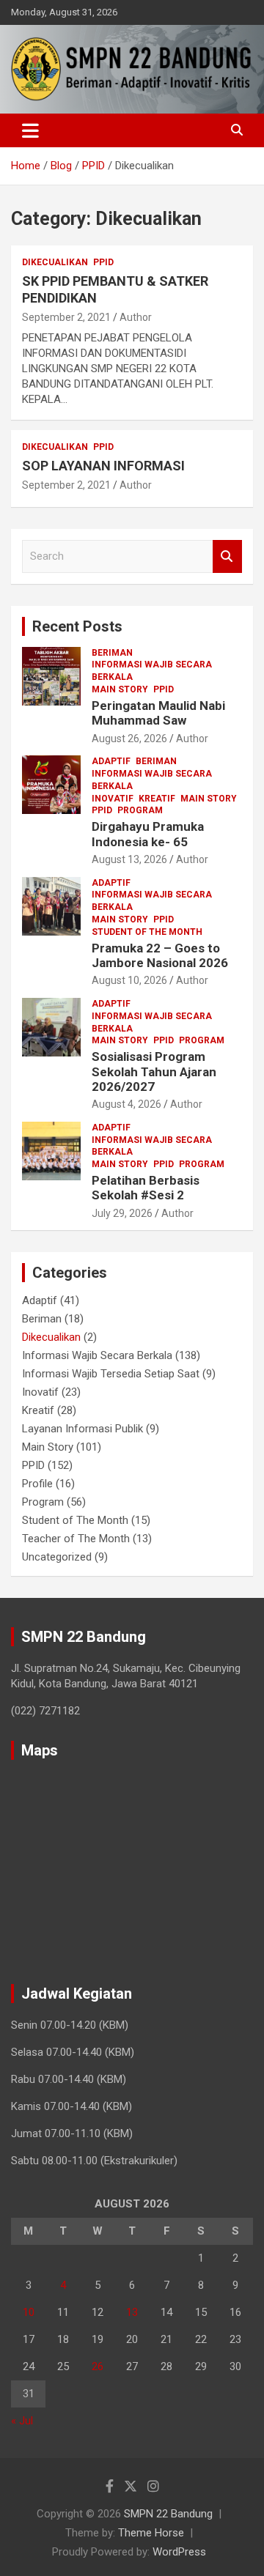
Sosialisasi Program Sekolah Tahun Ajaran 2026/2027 (154, 1072)
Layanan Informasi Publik (82, 1429)
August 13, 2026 (129, 859)
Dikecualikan (55, 262)
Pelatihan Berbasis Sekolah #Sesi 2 (146, 1188)
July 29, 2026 (122, 1213)
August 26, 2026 (129, 739)
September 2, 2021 (66, 317)
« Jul (22, 2421)
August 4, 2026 (126, 1104)
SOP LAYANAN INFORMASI (103, 466)
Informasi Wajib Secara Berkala (152, 671)
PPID (103, 262)
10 (29, 2312)
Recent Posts (77, 626)
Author (136, 317)
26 (98, 2366)
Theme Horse (151, 2533)
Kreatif (157, 799)
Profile (37, 1484)
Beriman (112, 653)
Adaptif (111, 761)
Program (140, 810)
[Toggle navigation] (30, 130)
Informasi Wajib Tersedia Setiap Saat (111, 1374)
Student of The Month (147, 932)
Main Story (120, 689)
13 (132, 2312)
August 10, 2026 (129, 980)
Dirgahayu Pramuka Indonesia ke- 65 (148, 834)
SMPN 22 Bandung (168, 2514)
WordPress (179, 2552)
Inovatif (113, 799)
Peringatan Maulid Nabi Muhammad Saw (158, 713)
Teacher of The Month (76, 1539)
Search (227, 556)
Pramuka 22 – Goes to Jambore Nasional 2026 (160, 955)
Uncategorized (57, 1557)
